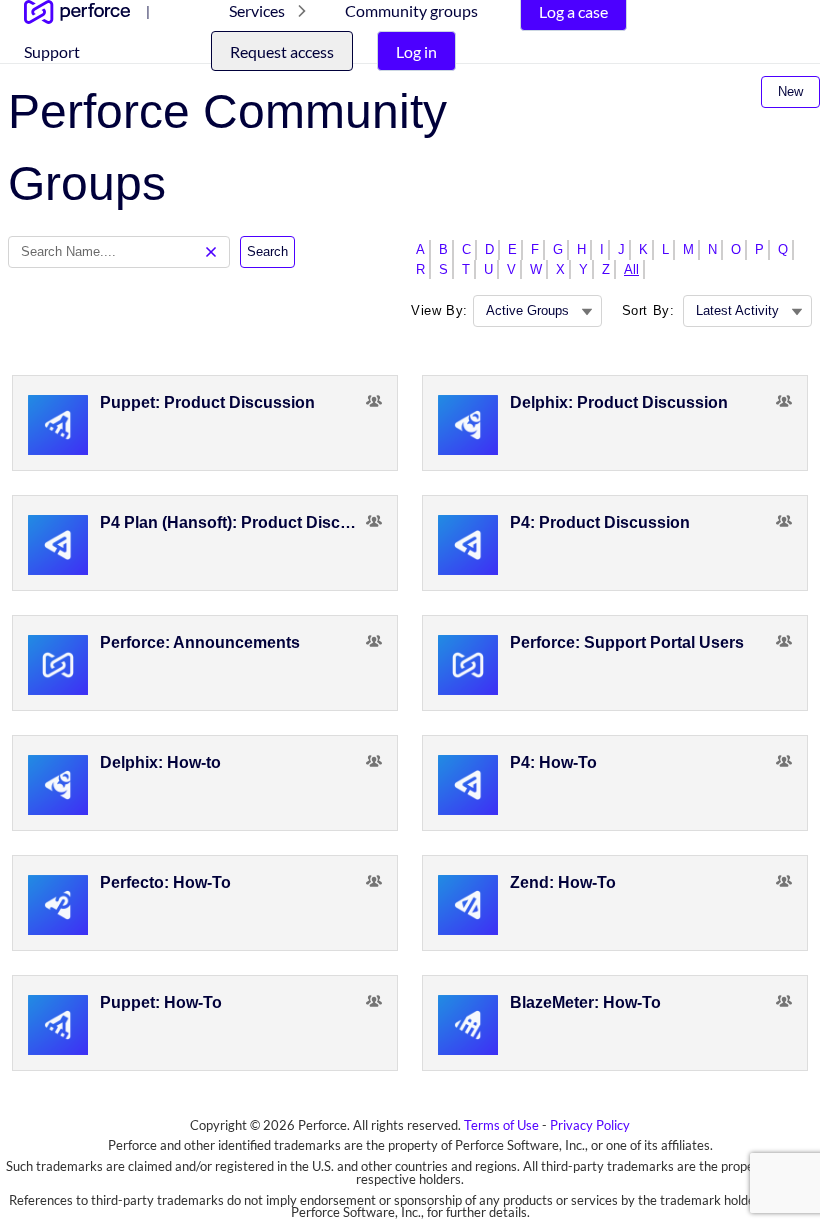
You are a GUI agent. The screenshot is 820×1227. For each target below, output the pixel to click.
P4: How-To (553, 762)
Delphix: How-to (160, 762)
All (631, 269)
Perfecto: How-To (165, 882)
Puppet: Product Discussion (207, 402)
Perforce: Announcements (200, 642)
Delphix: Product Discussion (619, 402)
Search (267, 251)
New (790, 91)
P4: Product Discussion (600, 522)
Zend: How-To (563, 882)
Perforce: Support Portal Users (627, 642)
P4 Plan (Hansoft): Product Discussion (233, 522)
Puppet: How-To (161, 1002)
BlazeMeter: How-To (585, 1002)
